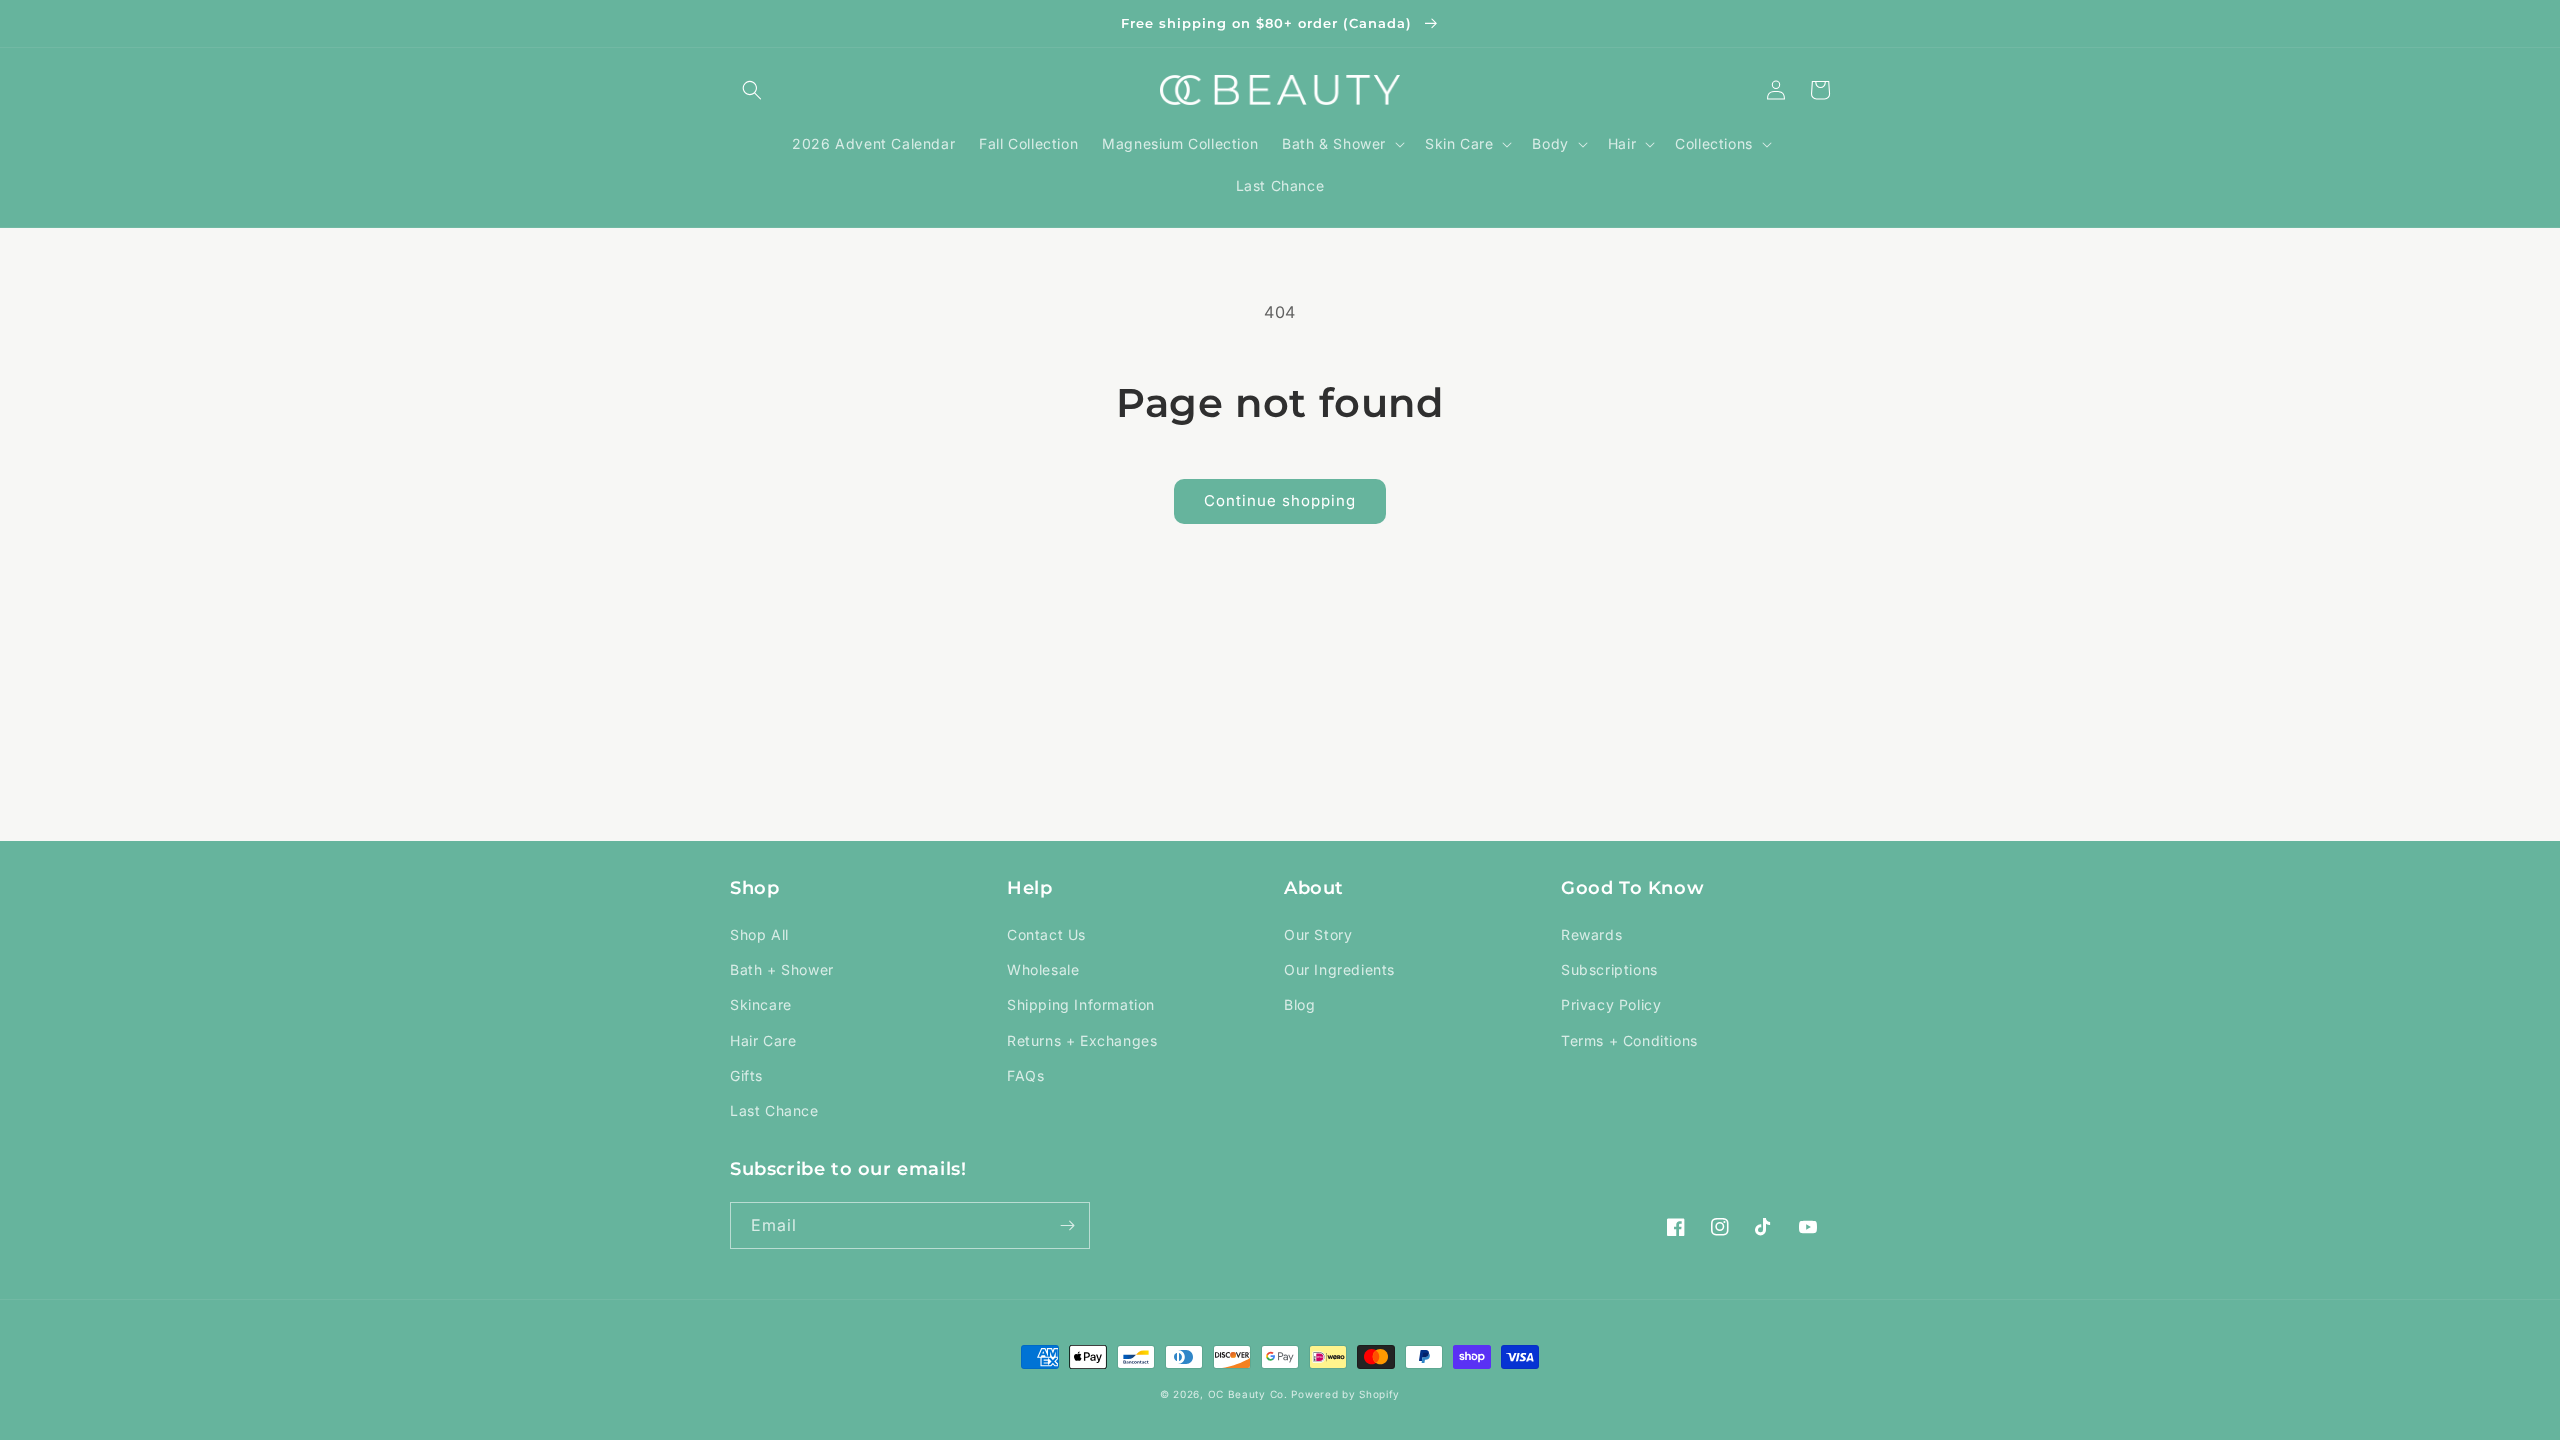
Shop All (759, 934)
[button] (752, 90)
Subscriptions (1609, 969)
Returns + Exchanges (1082, 1040)
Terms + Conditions (1629, 1040)
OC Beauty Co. (1250, 1394)
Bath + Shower (782, 969)
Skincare (761, 1004)
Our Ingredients (1339, 969)
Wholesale (1043, 969)
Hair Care (763, 1040)
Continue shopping (1280, 500)
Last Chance (774, 1110)
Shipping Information (1081, 1004)
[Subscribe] (1067, 1225)
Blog (1299, 1004)
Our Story (1318, 934)
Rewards (1591, 934)
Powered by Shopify (1345, 1394)
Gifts (746, 1075)
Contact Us (1046, 934)
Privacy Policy (1611, 1004)
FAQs (1025, 1075)
